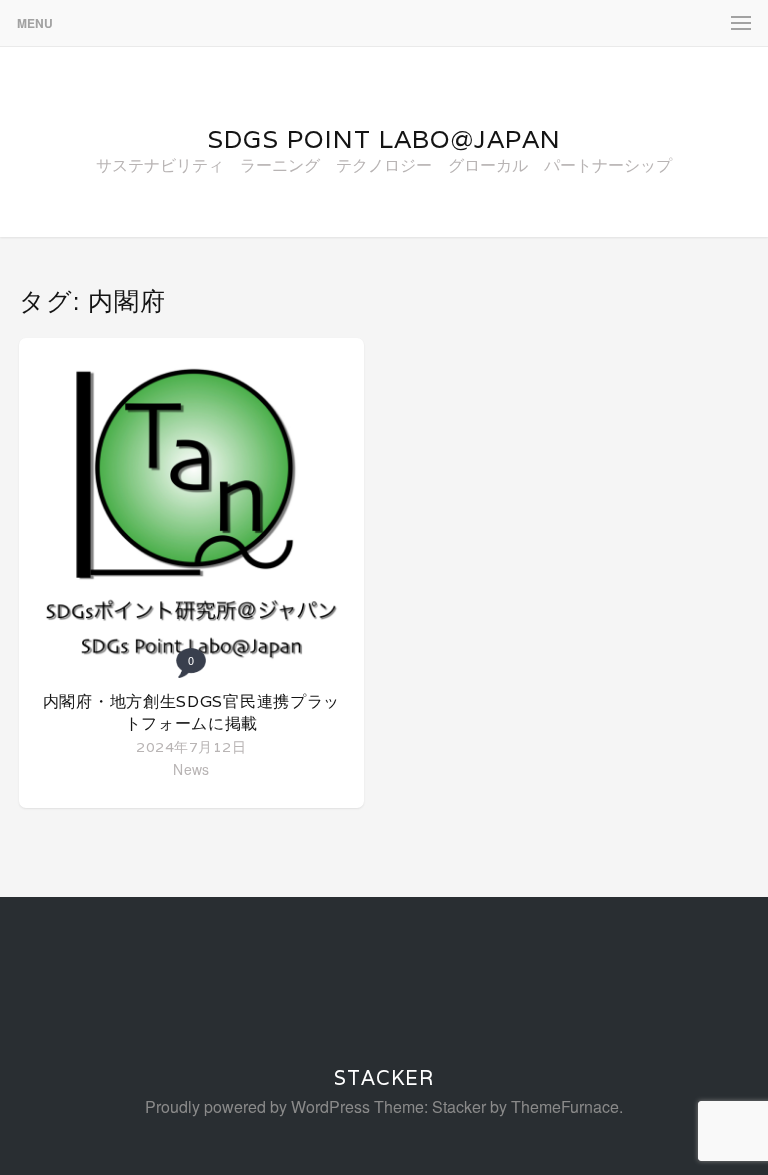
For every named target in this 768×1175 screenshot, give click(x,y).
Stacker (384, 1078)
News (191, 769)
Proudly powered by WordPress (257, 1106)
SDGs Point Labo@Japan (384, 139)
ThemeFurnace (565, 1106)
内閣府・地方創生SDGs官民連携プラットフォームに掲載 (191, 712)
